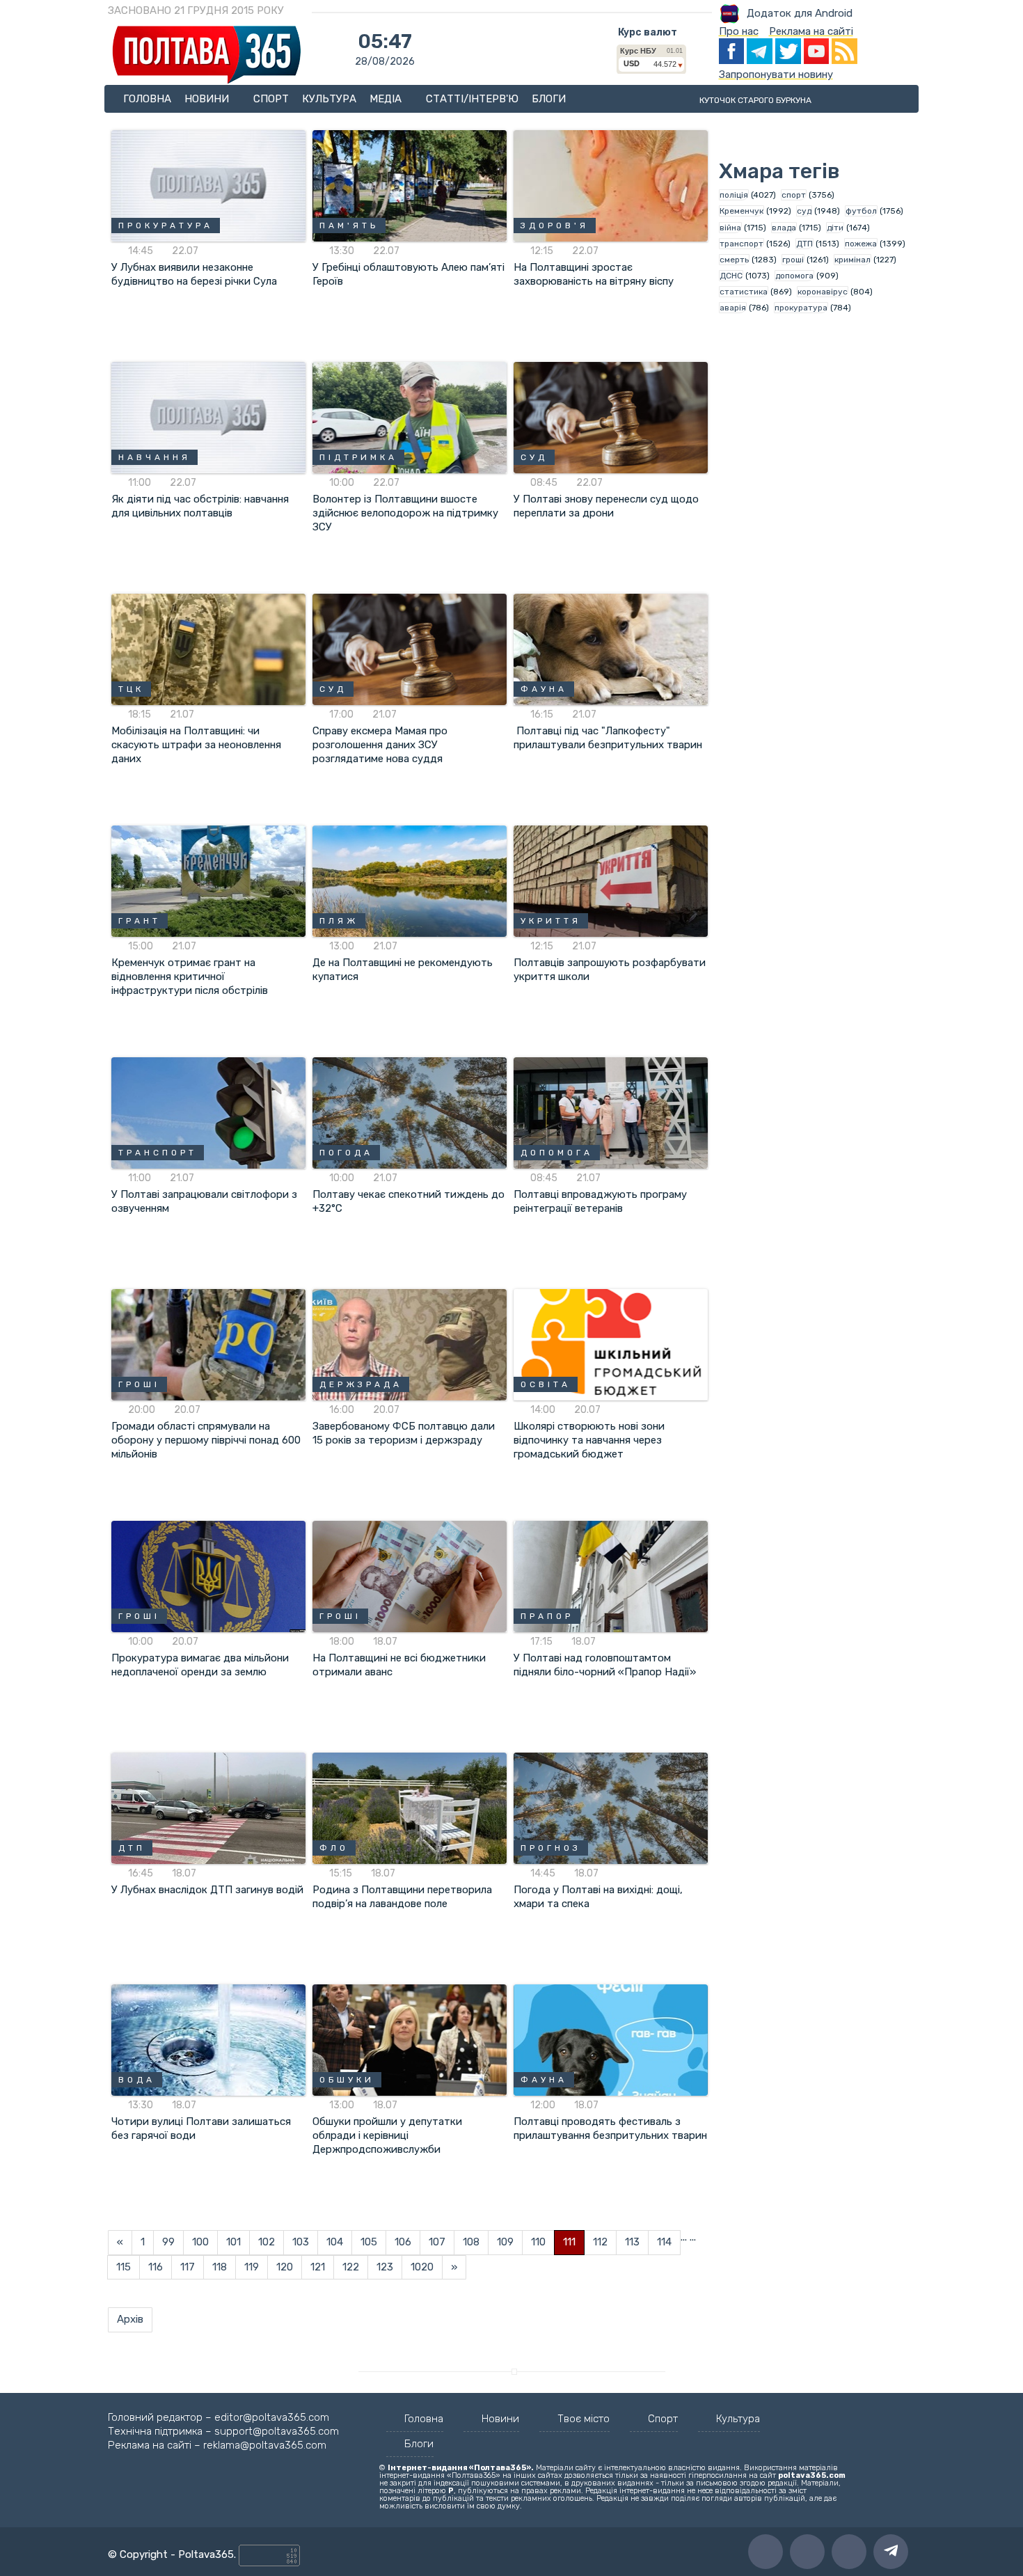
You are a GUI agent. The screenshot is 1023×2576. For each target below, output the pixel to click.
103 (301, 2242)
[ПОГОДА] (410, 1112)
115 (124, 2267)
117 (188, 2267)
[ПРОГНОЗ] (611, 1808)
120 (285, 2267)
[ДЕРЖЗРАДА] (410, 1344)
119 (252, 2267)
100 (200, 2242)
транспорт (742, 244)
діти (835, 228)
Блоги (549, 99)
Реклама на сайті (811, 31)
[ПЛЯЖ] (410, 880)
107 (437, 2242)
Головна (147, 99)
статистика (744, 292)
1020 (422, 2267)
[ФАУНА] (611, 649)
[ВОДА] (208, 2039)
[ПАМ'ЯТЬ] (410, 185)
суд (804, 211)
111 (569, 2242)
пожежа (861, 244)
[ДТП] (208, 1808)
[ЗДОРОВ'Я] (611, 185)
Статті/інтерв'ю (472, 99)
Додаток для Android (800, 13)
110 (538, 2242)
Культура (329, 99)
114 (664, 2242)
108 (471, 2242)
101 (233, 2242)
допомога (794, 276)
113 (632, 2242)
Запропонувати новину (776, 74)
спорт (794, 195)
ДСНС (731, 276)
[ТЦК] (208, 649)
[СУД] (611, 417)
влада (784, 228)
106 (403, 2242)
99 (168, 2242)
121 (318, 2267)
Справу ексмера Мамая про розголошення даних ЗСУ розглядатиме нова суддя (380, 745)
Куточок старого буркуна (755, 100)
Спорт (271, 99)
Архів (130, 2319)
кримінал (852, 260)
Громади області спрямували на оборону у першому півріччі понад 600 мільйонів (206, 1440)
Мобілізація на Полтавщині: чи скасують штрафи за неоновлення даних (196, 745)
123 (385, 2267)
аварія (733, 308)
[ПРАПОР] (611, 1576)
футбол (861, 211)
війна (730, 228)
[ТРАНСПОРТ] (208, 1112)
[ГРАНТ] (208, 880)
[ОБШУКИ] (410, 2039)
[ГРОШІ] (208, 1344)
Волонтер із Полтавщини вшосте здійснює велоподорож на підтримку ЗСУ (405, 513)
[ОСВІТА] (611, 1344)
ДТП (804, 244)
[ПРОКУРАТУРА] (208, 185)
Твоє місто (584, 2419)
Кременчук (742, 211)
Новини (208, 99)
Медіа (387, 99)
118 (220, 2267)
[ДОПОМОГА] (611, 1112)
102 (267, 2242)
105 (369, 2242)
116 (156, 2267)
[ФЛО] (410, 1808)
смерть (734, 260)
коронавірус (823, 292)
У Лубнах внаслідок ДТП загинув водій (207, 1890)
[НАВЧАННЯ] (208, 417)
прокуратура (801, 308)
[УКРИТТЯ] (611, 880)
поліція (734, 195)
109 (505, 2242)
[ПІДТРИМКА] (410, 417)
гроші (793, 260)
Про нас (739, 31)
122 (351, 2267)
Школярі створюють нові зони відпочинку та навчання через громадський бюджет (589, 1440)
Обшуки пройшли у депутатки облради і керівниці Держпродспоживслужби (387, 2135)
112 (600, 2242)
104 (335, 2242)
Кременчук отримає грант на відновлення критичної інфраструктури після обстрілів (190, 977)
